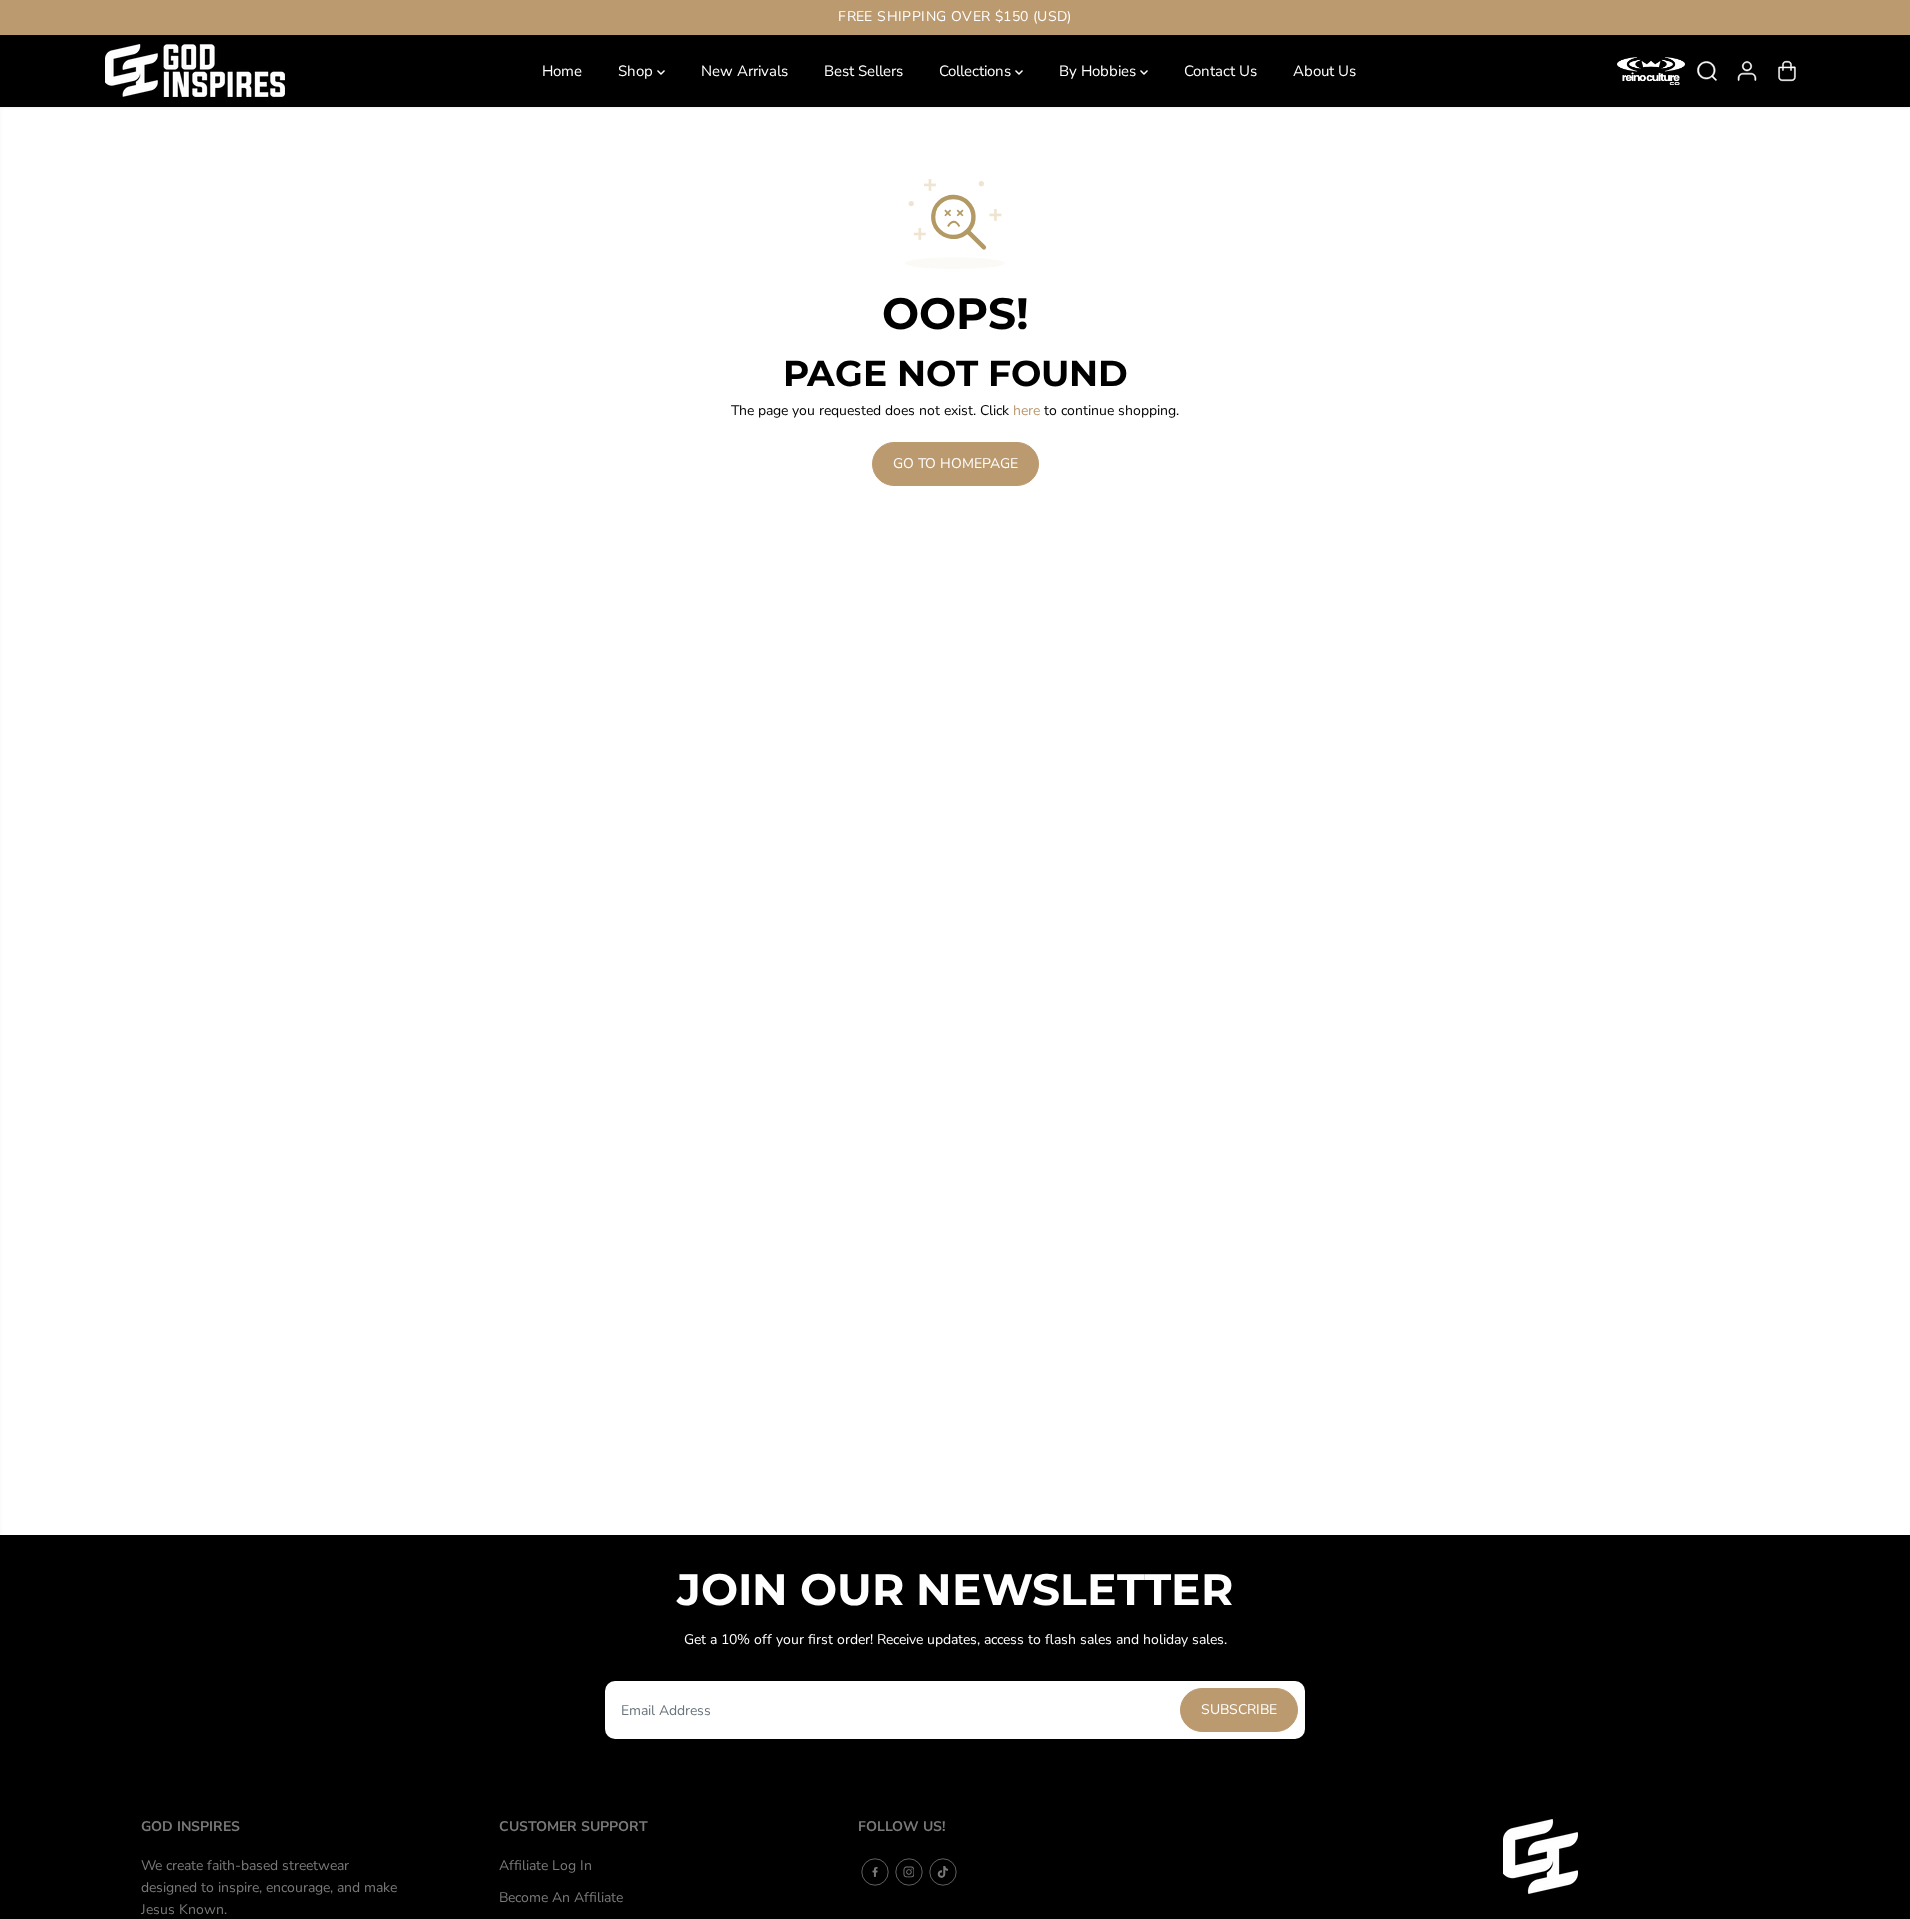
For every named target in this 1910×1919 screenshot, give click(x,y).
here (1026, 410)
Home (562, 71)
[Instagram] (909, 1872)
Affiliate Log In (545, 1865)
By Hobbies (1099, 71)
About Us (1324, 71)
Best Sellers (863, 71)
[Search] (1707, 71)
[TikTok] (943, 1872)
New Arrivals (744, 71)
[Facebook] (875, 1872)
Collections (977, 71)
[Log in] (1747, 71)
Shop (637, 71)
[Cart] (1787, 71)
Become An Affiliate (561, 1897)
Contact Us (1220, 71)
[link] (1636, 1856)
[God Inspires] (195, 70)
